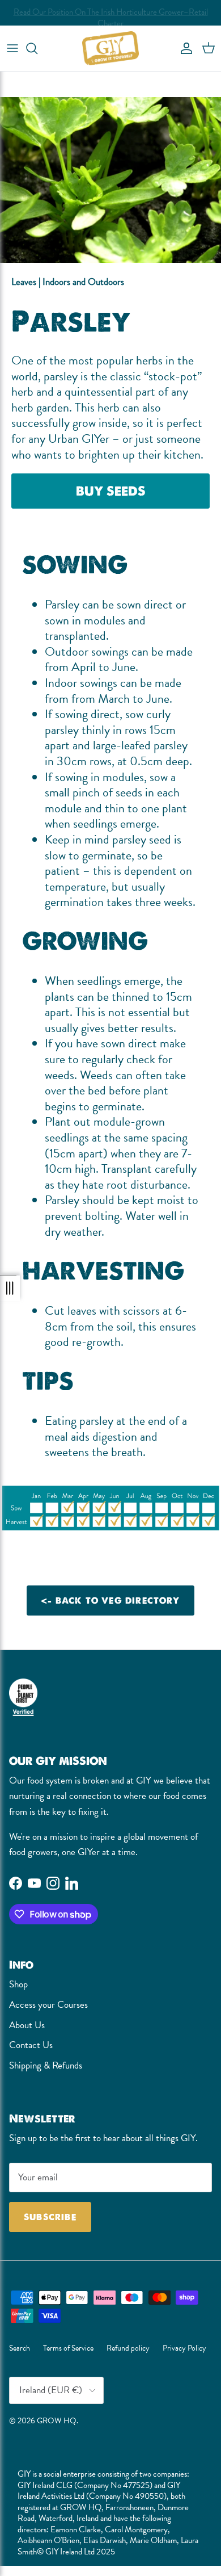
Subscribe (50, 2217)
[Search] (37, 48)
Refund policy (128, 2348)
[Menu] (12, 48)
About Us (27, 2025)
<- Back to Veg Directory (110, 1600)
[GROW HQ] (110, 48)
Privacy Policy (184, 2348)
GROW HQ (57, 2420)
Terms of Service (68, 2348)
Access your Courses (48, 2005)
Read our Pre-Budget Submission (110, 15)
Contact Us (31, 2045)
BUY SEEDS (111, 491)
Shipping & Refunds (46, 2065)
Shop (18, 1984)
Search (20, 2348)
